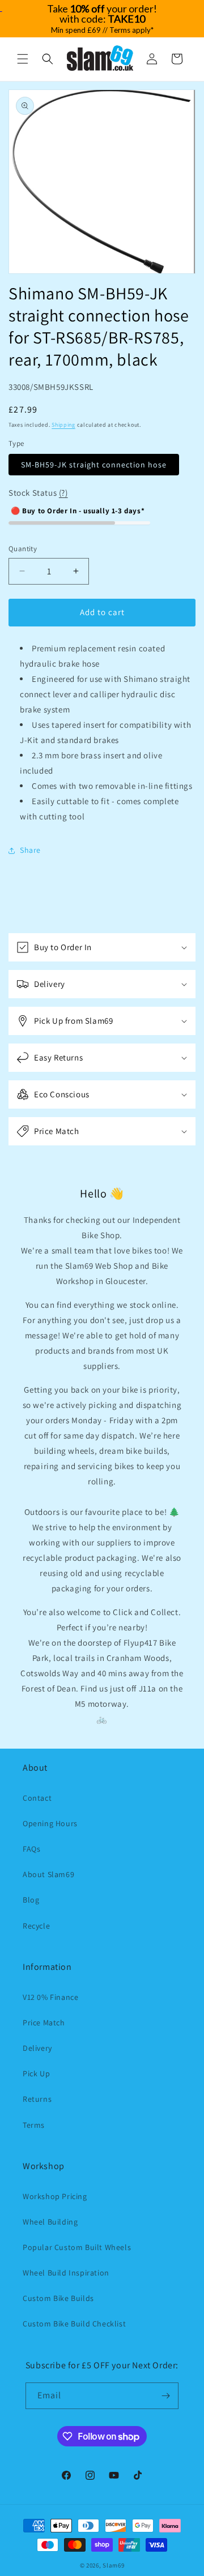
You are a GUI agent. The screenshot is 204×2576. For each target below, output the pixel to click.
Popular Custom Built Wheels (77, 2247)
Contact (37, 1798)
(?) (63, 493)
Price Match (44, 2023)
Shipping (63, 425)
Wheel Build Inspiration (66, 2273)
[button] (23, 59)
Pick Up (36, 2073)
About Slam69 (48, 1874)
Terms (34, 2125)
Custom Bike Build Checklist (74, 2324)
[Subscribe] (165, 2396)
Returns (37, 2099)
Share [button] (30, 850)
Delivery (37, 2048)
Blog (31, 1900)
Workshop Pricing (55, 2196)
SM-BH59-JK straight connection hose (94, 465)
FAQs (31, 1849)
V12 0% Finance (50, 1997)
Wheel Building (50, 2222)
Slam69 (113, 2565)
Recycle (36, 1926)
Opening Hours (50, 1823)
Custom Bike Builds (58, 2298)
